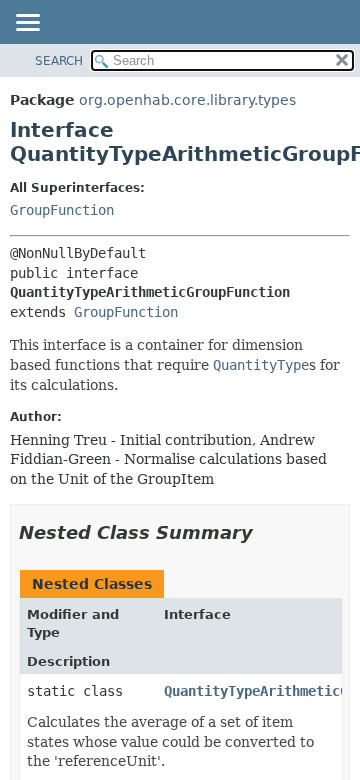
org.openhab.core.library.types (187, 100)
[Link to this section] (267, 532)
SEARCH (59, 61)
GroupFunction (62, 210)
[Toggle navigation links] (27, 24)
